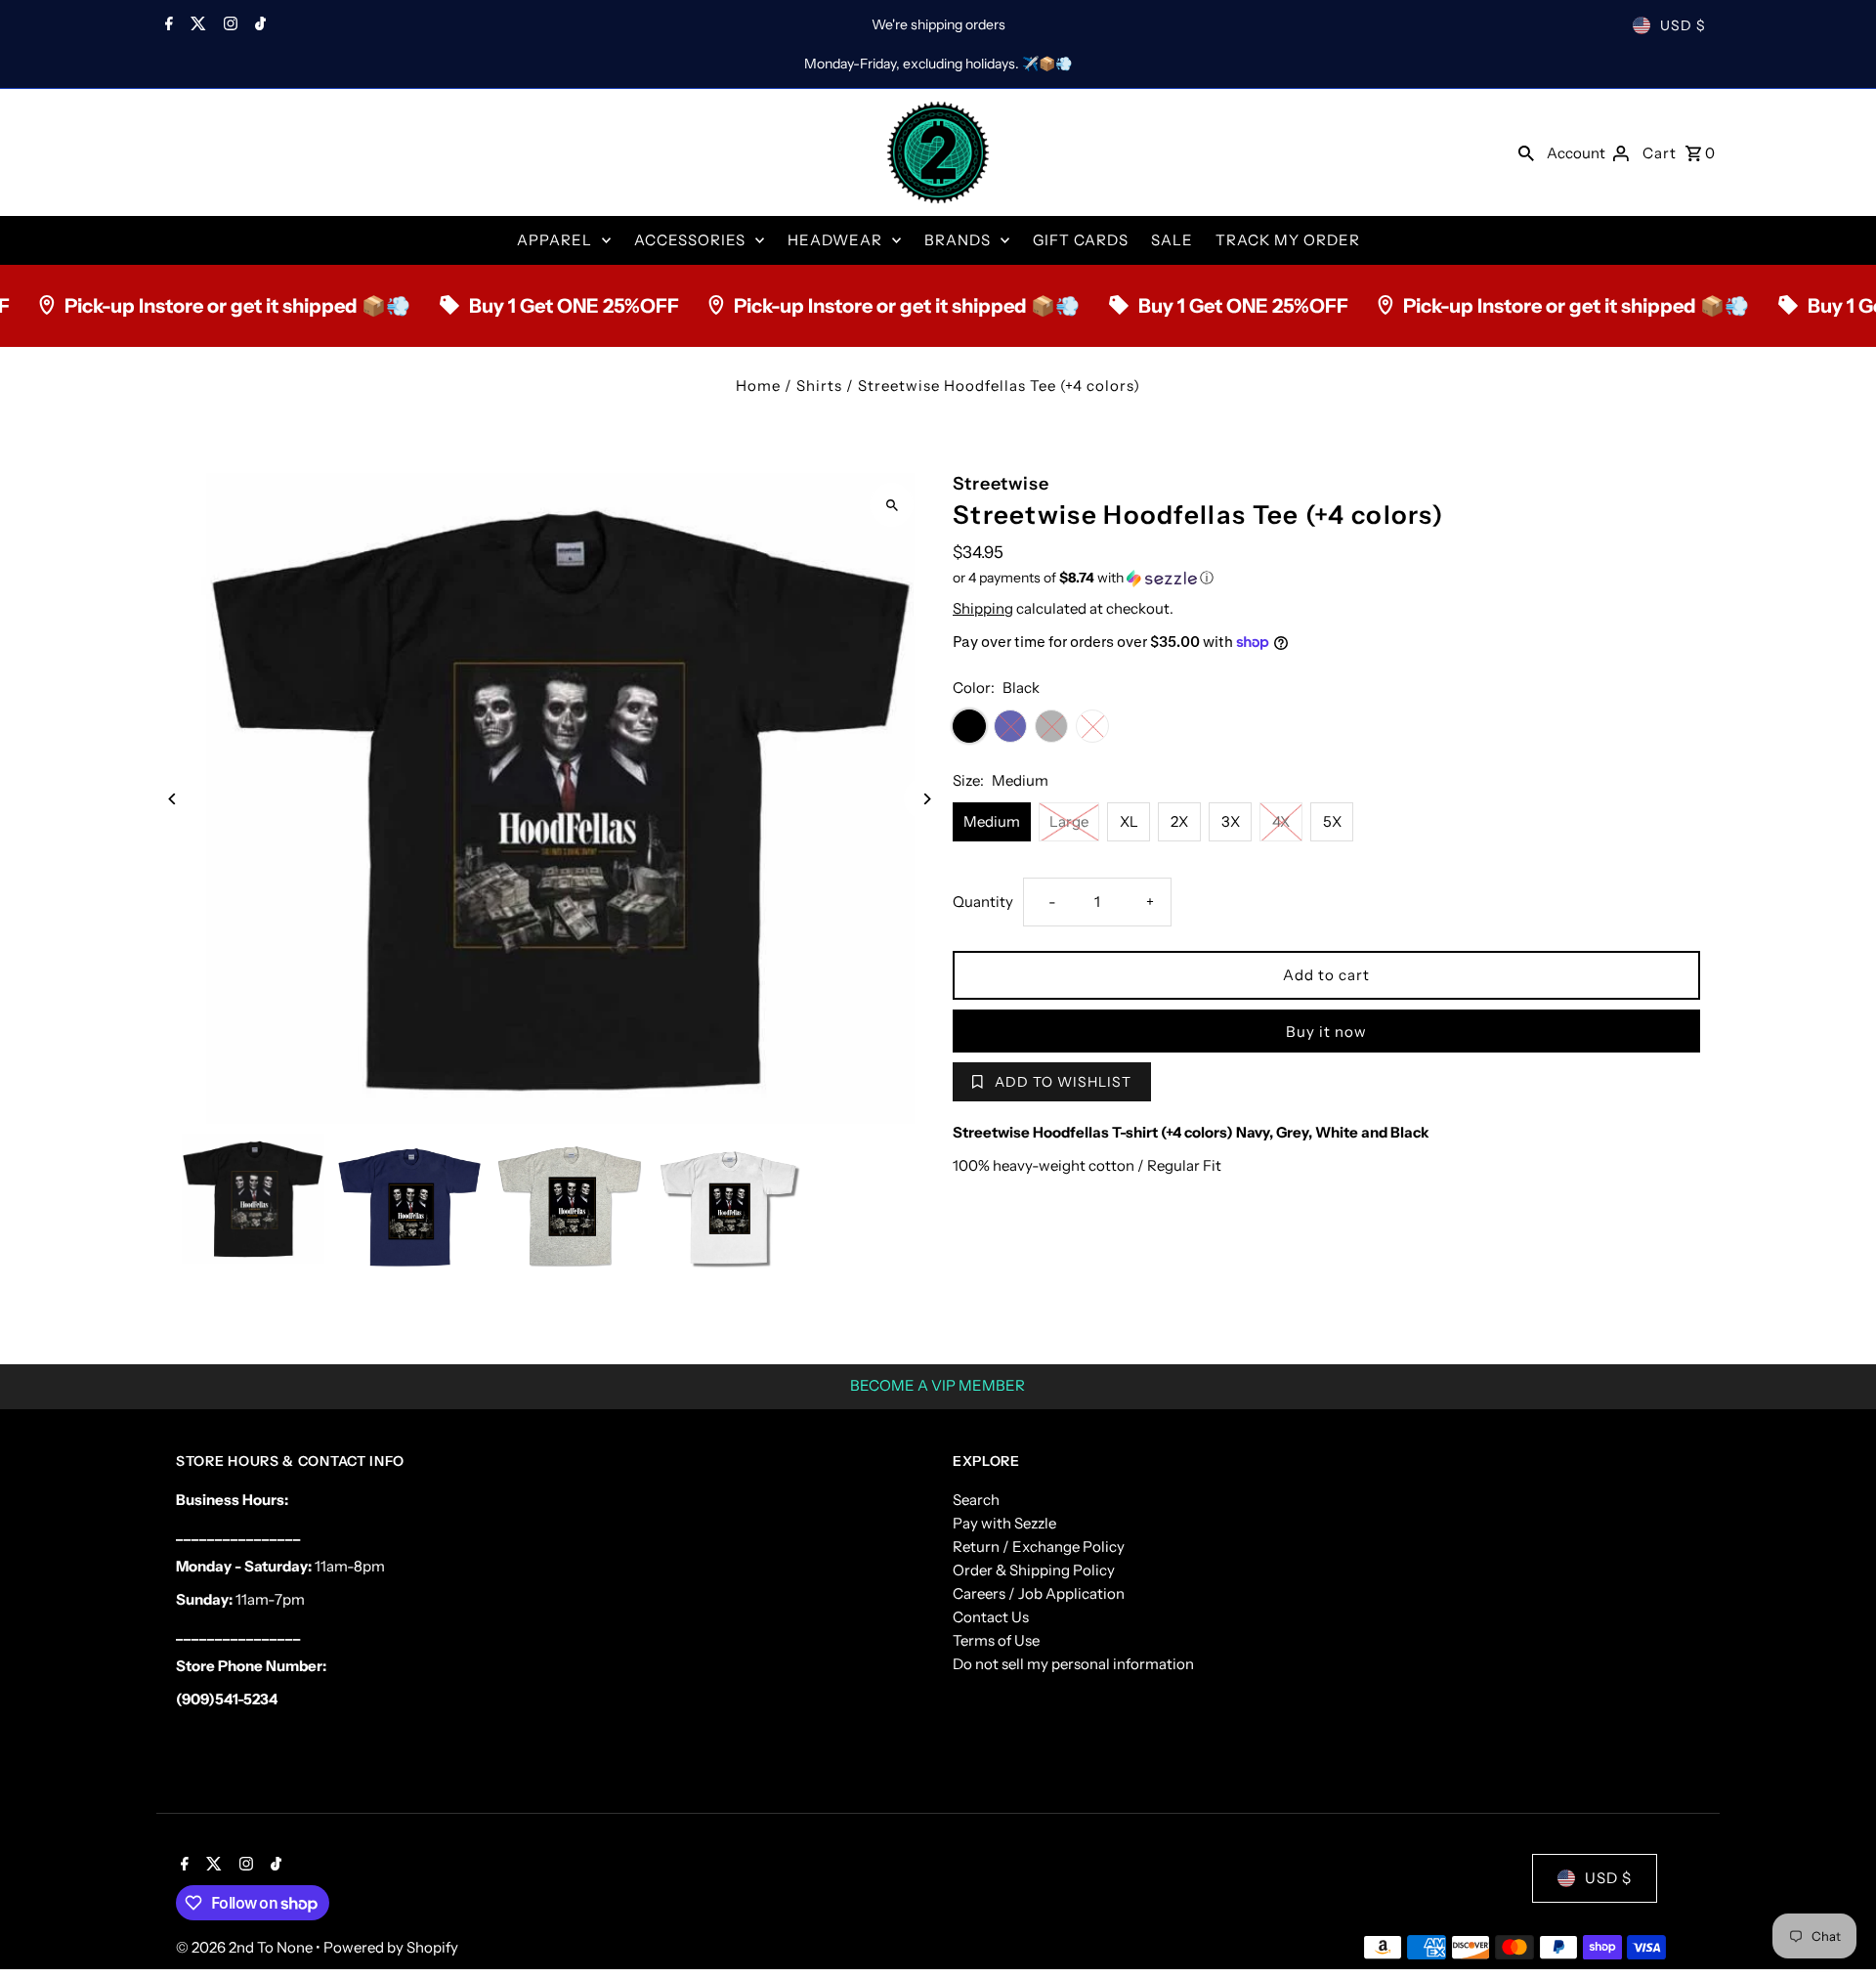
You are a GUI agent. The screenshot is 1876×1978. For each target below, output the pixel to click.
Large (1069, 821)
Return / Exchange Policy (1039, 1547)
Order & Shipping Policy (1034, 1570)
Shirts (819, 386)
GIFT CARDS (1081, 240)
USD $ (1683, 25)
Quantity (983, 902)
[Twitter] (196, 25)
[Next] (926, 799)
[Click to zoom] (892, 505)
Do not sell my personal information (1073, 1664)
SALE (1172, 240)
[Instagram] (228, 25)
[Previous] (173, 799)
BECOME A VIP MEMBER (938, 1385)
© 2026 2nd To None (246, 1947)
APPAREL (554, 240)
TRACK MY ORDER (1288, 240)
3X (1231, 821)
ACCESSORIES (690, 240)
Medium (992, 821)
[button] (1326, 578)
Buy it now (1326, 1032)
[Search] (1526, 152)
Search (976, 1500)
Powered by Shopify (391, 1947)
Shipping (983, 608)
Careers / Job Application (1039, 1593)
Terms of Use (996, 1640)
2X (1179, 821)
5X (1332, 821)
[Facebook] (167, 25)
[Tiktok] (258, 25)
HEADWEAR (835, 240)
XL (1129, 821)
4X (1281, 821)
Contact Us (991, 1617)
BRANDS (958, 240)
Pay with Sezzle (1004, 1523)
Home (758, 386)
